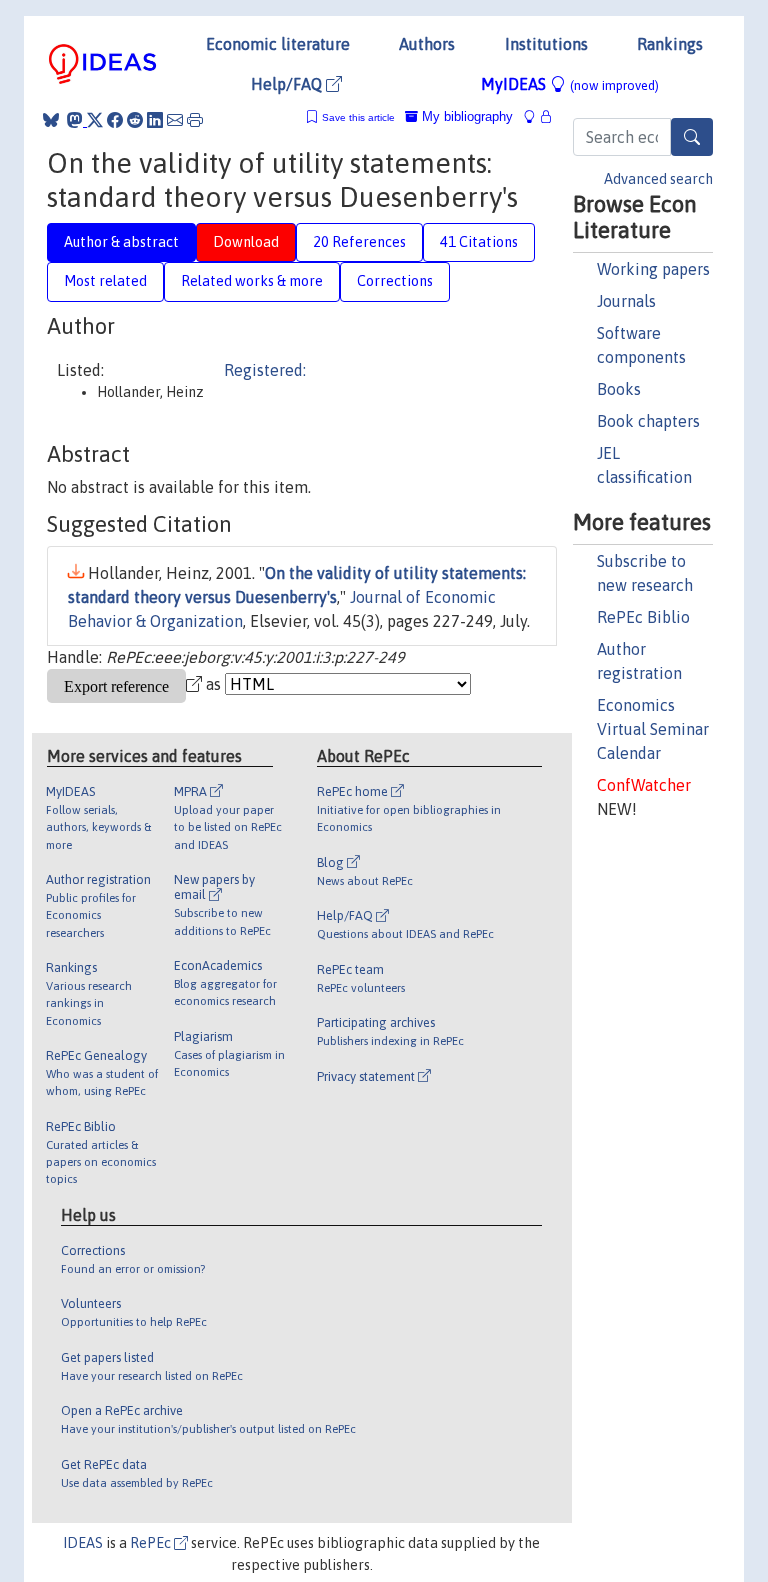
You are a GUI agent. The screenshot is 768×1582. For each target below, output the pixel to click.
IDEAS (83, 1543)
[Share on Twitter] (95, 120)
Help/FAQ (288, 84)
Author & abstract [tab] (121, 242)
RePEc (152, 1543)
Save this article (358, 117)
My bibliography (465, 116)
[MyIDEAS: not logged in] (535, 116)
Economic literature (278, 44)
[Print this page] (195, 120)
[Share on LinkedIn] (155, 120)
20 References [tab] (359, 242)
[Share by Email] (175, 120)
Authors (427, 44)
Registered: (265, 370)
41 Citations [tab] (479, 242)
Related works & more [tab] (252, 281)
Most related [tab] (105, 281)
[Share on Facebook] (115, 120)
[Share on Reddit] (135, 120)
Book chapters (648, 421)
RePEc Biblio (643, 617)
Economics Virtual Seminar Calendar (653, 729)
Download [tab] (246, 242)
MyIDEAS (570, 84)
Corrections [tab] (395, 281)
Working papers (653, 269)
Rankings (670, 44)
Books (619, 389)
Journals (626, 301)
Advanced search (658, 179)
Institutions (546, 44)
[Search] (692, 137)
